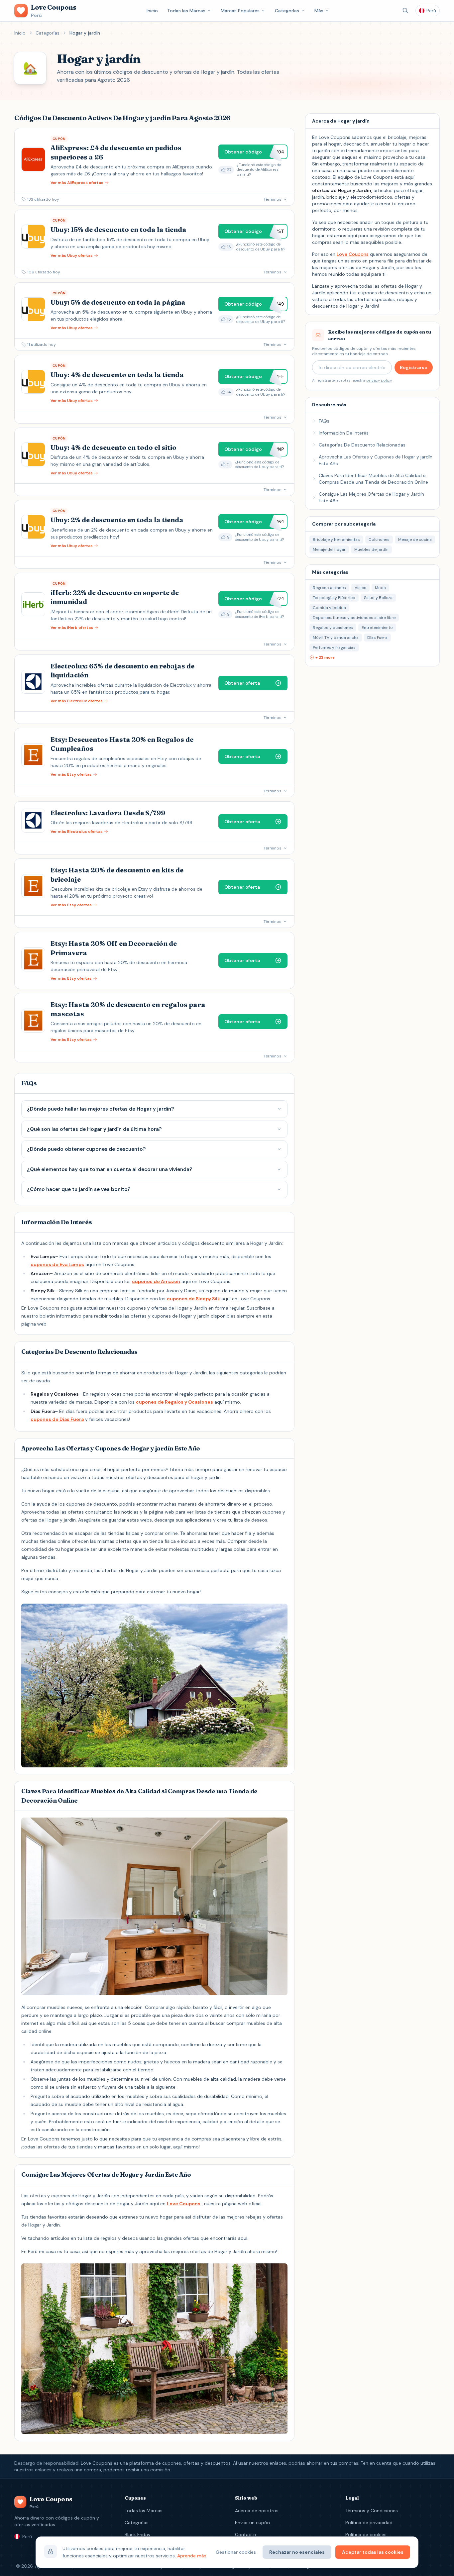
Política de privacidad (369, 2523)
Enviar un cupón (252, 2523)
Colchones (379, 540)
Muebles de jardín (371, 549)
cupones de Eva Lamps (57, 1264)
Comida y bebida (329, 608)
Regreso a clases (329, 588)
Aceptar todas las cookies (373, 2552)
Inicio (152, 11)
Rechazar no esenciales (297, 2552)
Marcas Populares (240, 11)
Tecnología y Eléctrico (334, 598)
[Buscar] (405, 11)
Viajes (360, 588)
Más (319, 11)
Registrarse (414, 367)
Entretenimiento (377, 628)
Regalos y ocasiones (333, 628)
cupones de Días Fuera (57, 1419)
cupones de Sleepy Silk (193, 1299)
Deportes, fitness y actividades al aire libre (354, 618)
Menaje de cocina (415, 540)
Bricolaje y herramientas (336, 540)
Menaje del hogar (329, 549)
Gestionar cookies (236, 2552)
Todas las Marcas (186, 11)
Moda (380, 588)
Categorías (287, 11)
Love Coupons (184, 2204)
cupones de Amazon (156, 1281)
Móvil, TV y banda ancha (336, 638)
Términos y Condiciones (372, 2511)
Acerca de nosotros (257, 2511)
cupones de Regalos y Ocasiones (174, 1402)
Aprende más (192, 2556)
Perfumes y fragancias (334, 647)
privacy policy (379, 380)
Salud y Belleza (378, 598)
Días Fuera (377, 638)
